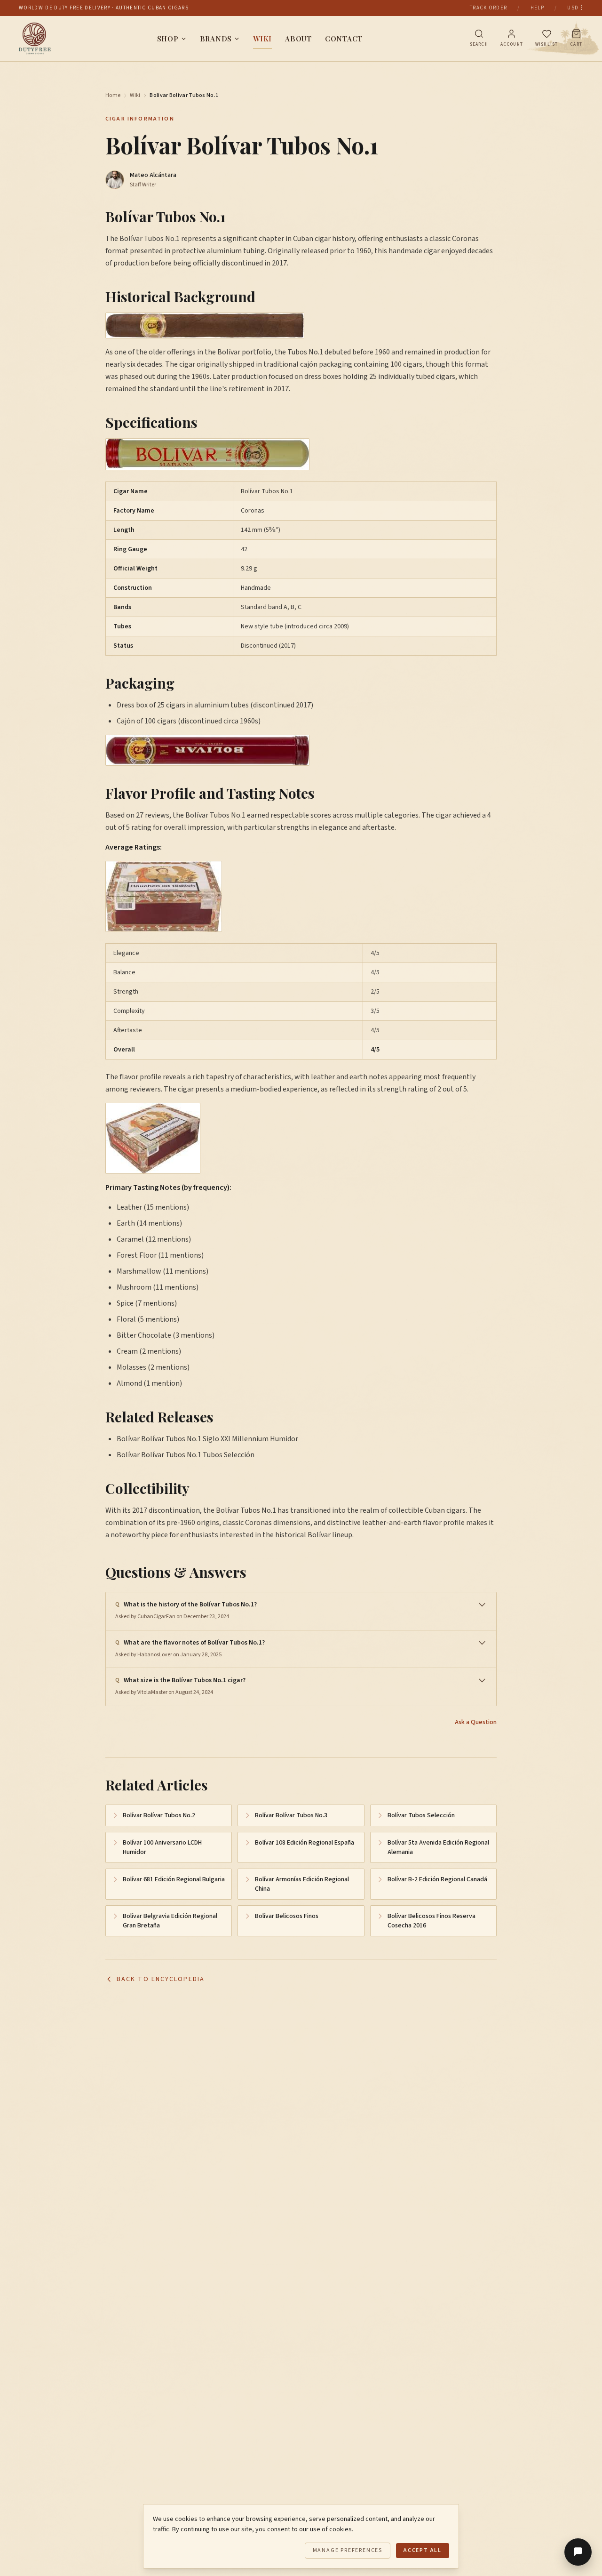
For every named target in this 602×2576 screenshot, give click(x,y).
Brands (216, 39)
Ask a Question (476, 1722)
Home (113, 96)
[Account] (511, 34)
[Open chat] (578, 2552)
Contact (344, 39)
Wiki (262, 39)
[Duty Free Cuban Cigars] (35, 39)
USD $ (575, 8)
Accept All (423, 2550)
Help (537, 8)
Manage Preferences (348, 2550)
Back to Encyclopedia (161, 1979)
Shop (168, 39)
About (298, 39)
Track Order (489, 8)
